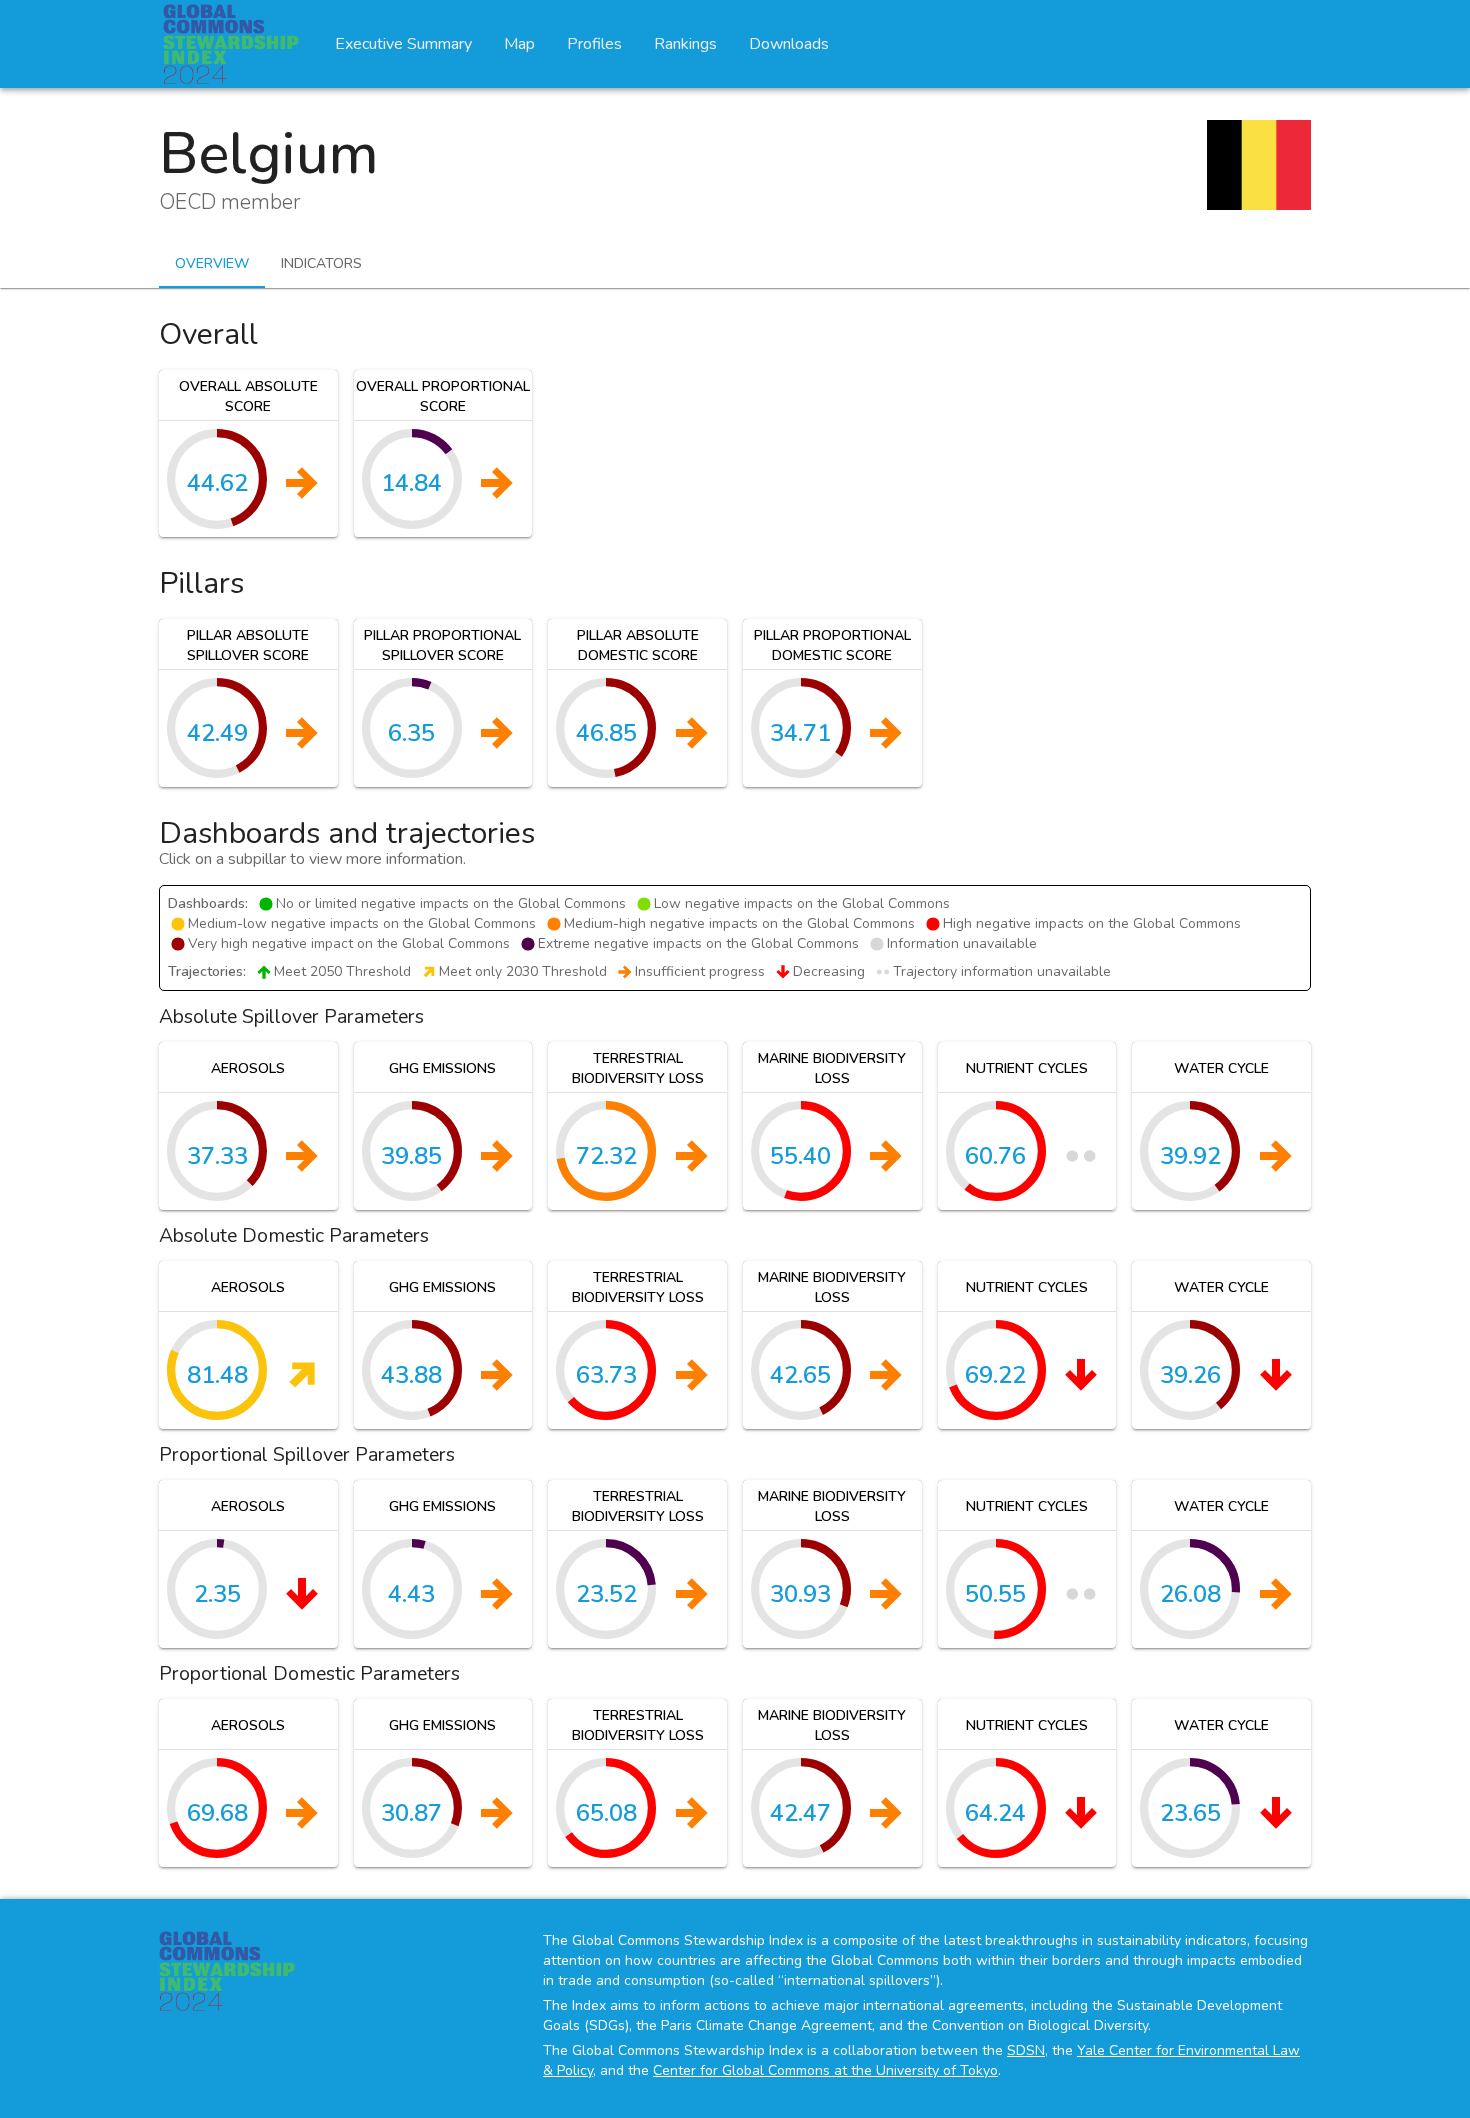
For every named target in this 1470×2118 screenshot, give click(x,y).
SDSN (1026, 2050)
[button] (248, 454)
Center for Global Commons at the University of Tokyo (825, 2070)
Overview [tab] (212, 263)
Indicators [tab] (321, 263)
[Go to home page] (231, 44)
